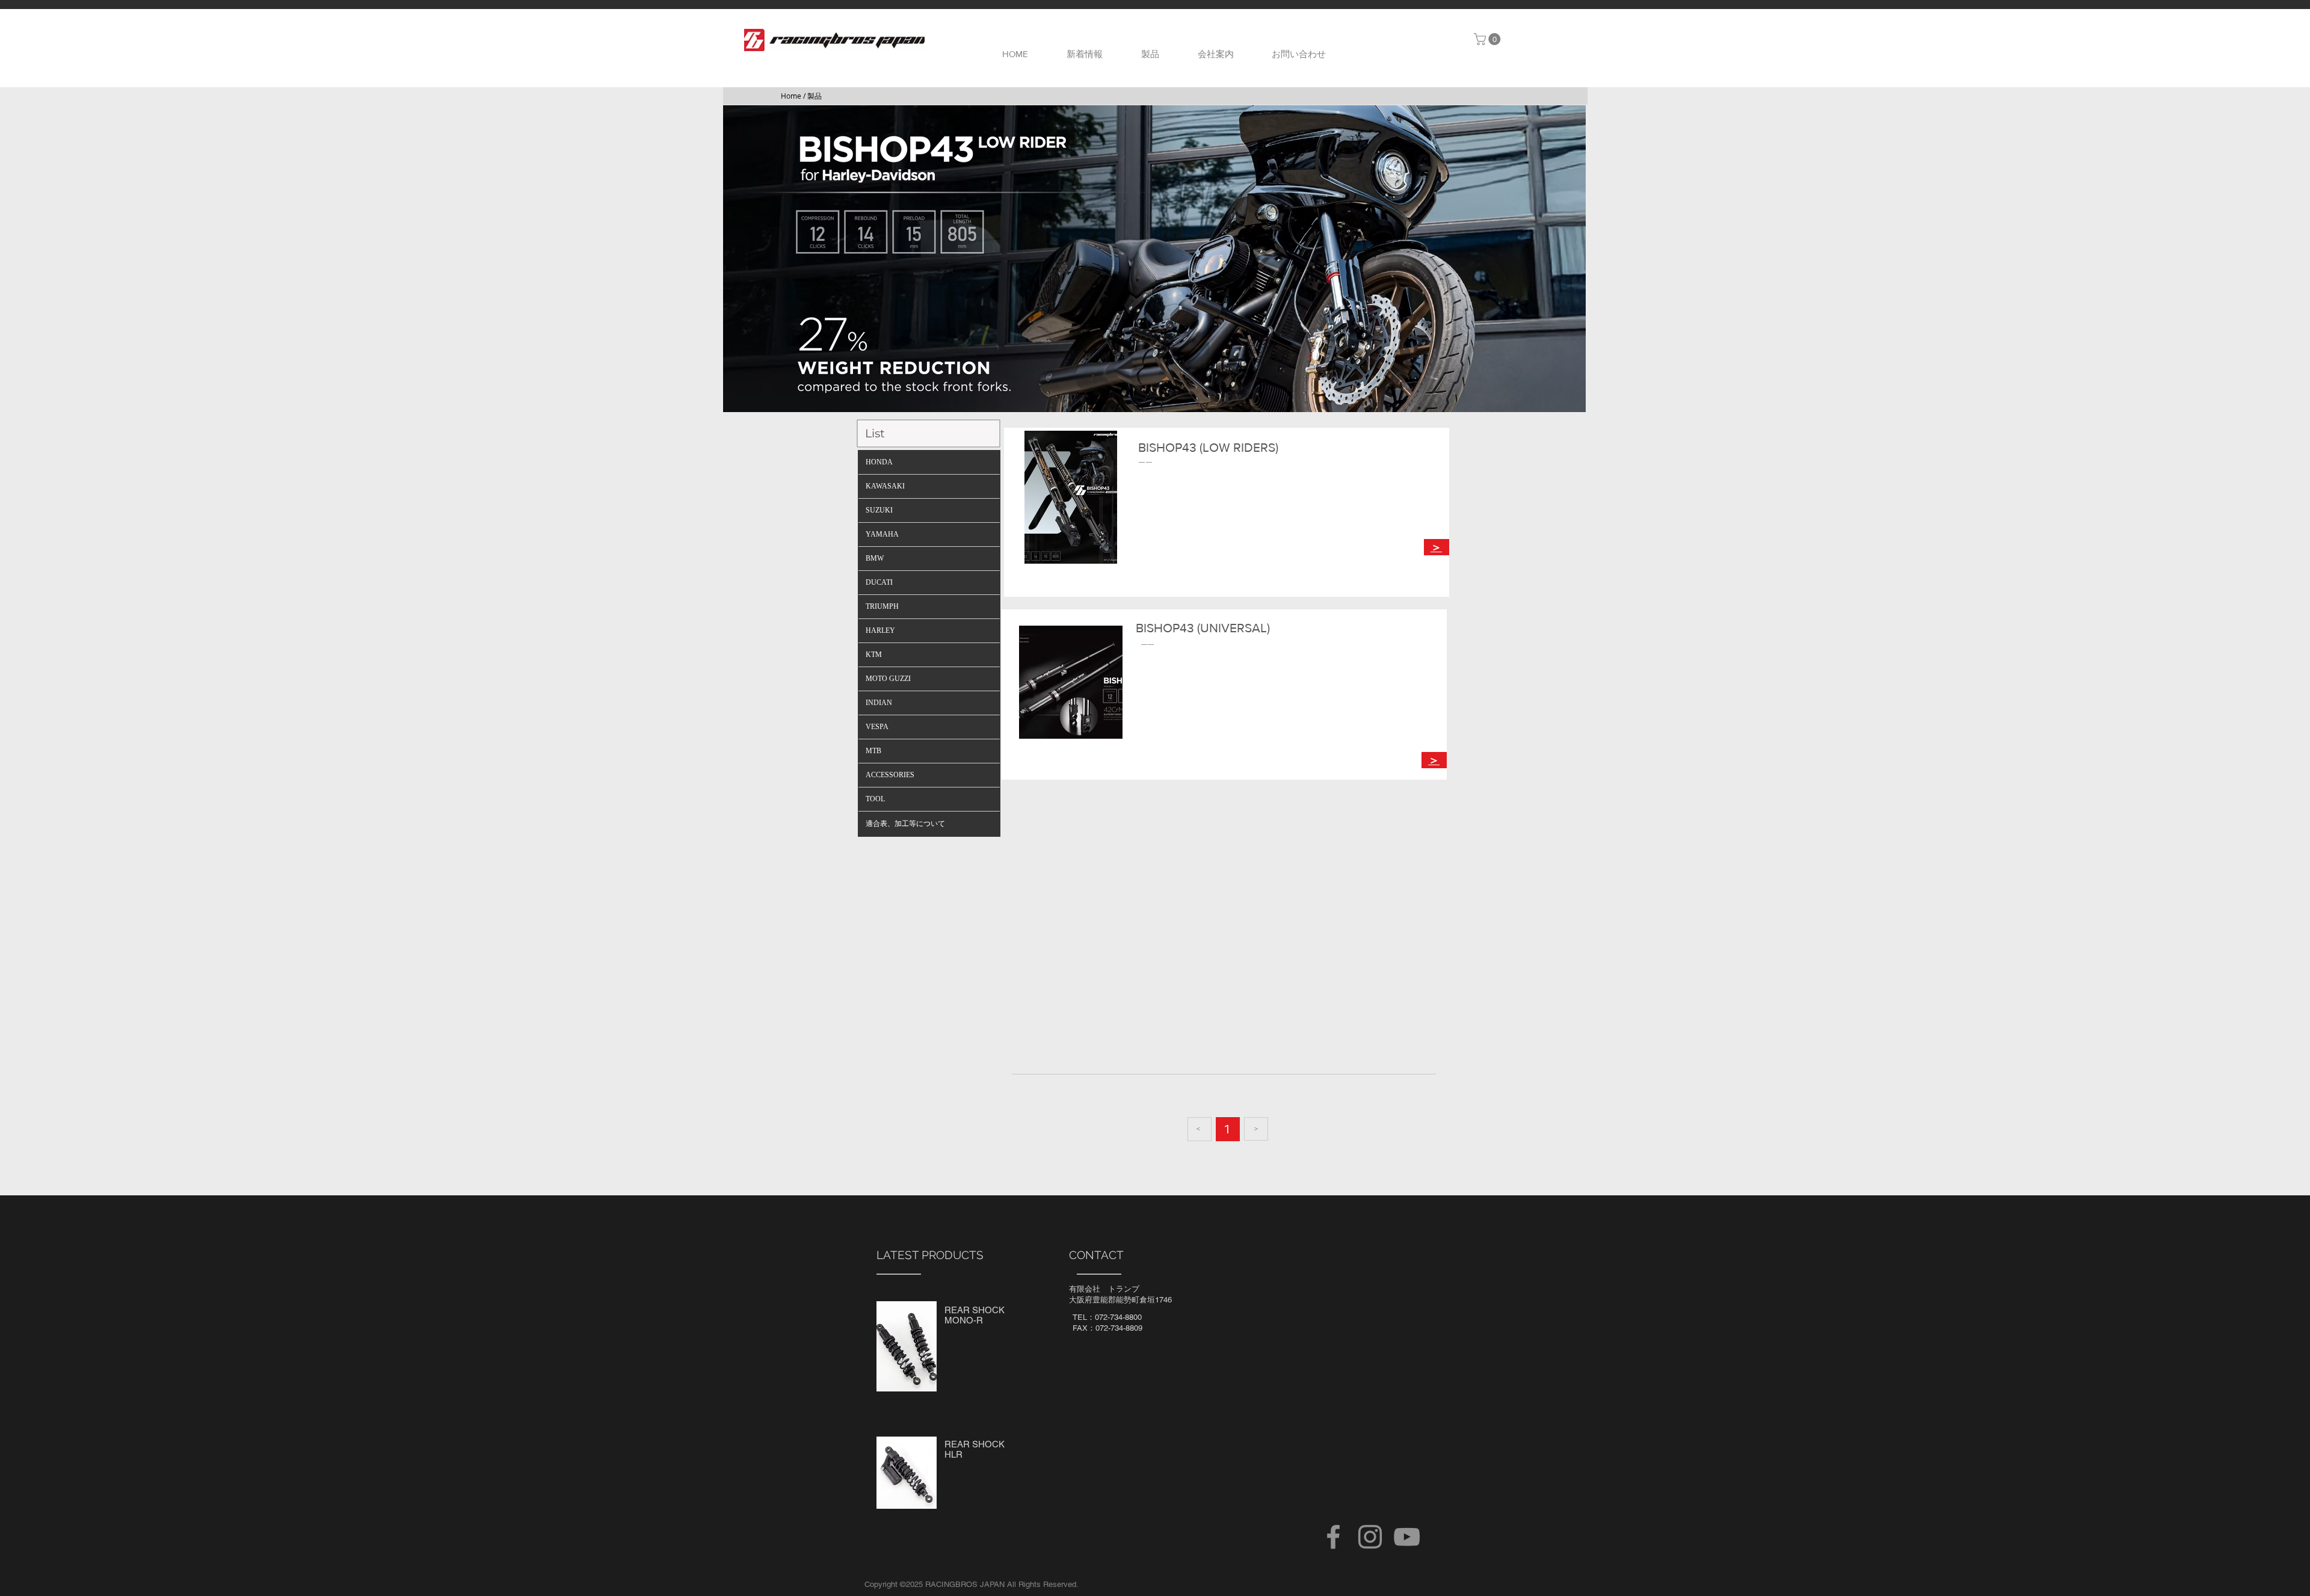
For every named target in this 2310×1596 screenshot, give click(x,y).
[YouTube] (1407, 1537)
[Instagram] (1370, 1537)
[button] (1489, 39)
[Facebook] (1333, 1537)
